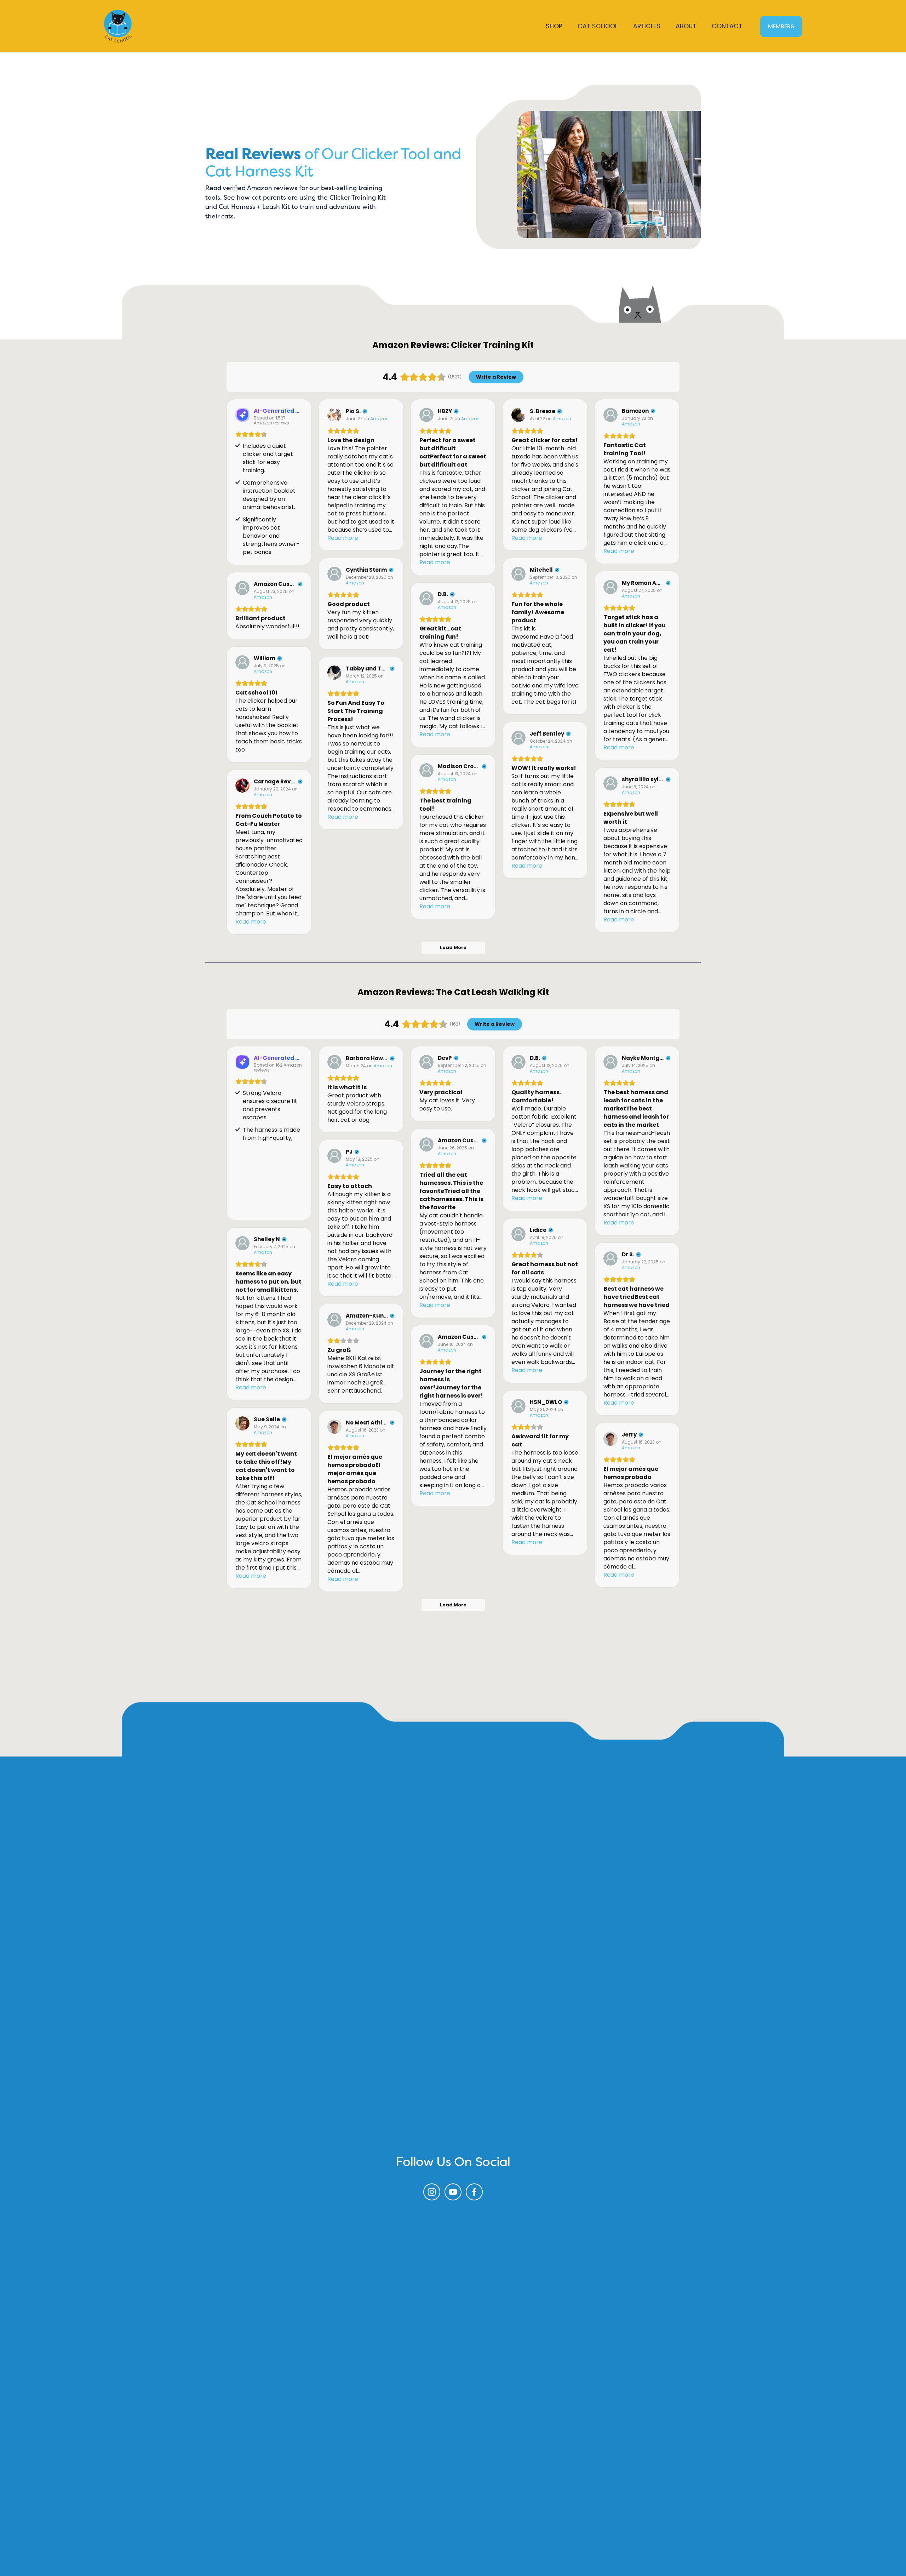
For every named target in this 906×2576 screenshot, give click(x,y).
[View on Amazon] (334, 415)
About (686, 26)
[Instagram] (432, 2192)
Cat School (598, 26)
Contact (727, 26)
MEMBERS (781, 26)
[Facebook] (474, 2192)
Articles (647, 26)
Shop (554, 26)
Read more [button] (343, 538)
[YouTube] (453, 2192)
